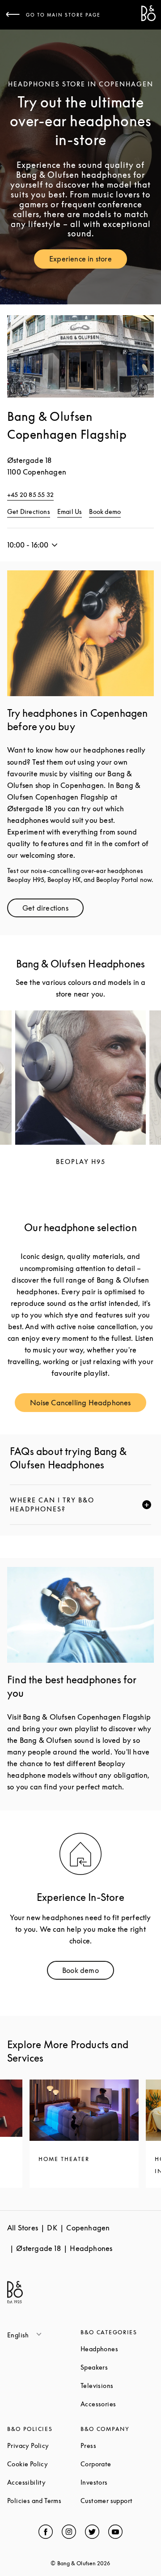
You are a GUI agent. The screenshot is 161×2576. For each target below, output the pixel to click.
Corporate (117, 2464)
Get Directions (29, 511)
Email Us (70, 511)
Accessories (117, 2404)
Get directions (53, 910)
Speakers (117, 2367)
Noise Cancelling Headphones (88, 1405)
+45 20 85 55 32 (30, 494)
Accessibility (44, 2482)
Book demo (105, 511)
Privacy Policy (44, 2445)
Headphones (117, 2349)
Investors (117, 2482)
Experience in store (88, 261)
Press (117, 2445)
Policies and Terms (44, 2501)
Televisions (117, 2386)
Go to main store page (63, 15)
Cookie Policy (44, 2464)
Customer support (117, 2501)
